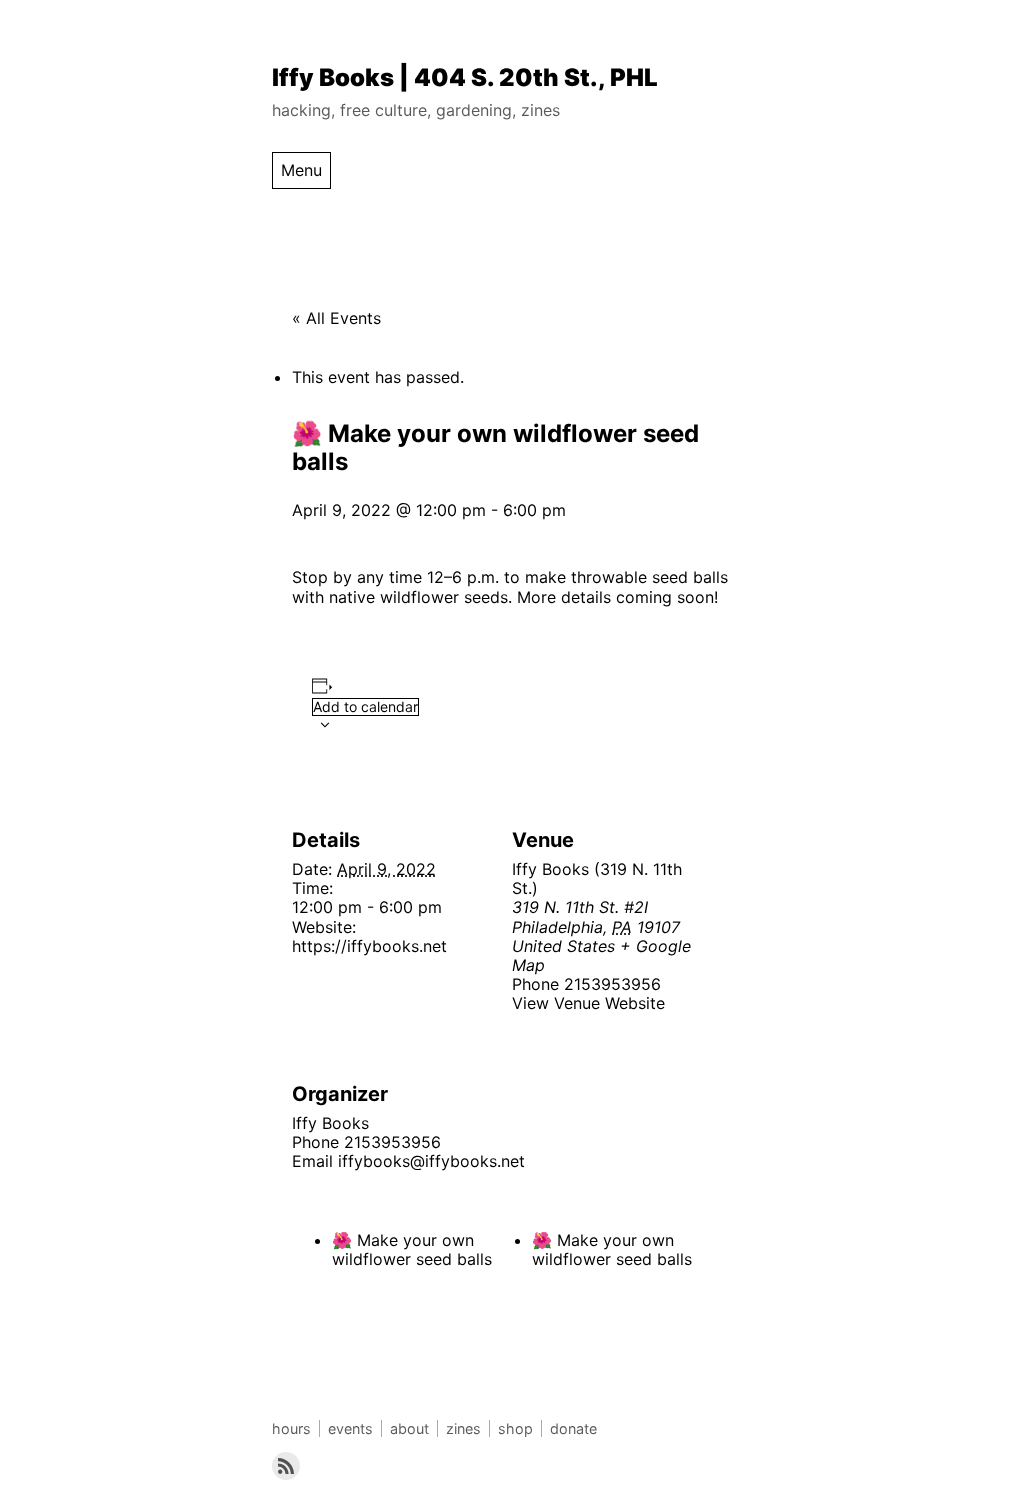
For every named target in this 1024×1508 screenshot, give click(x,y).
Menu (301, 170)
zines (463, 1428)
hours (291, 1428)
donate (573, 1428)
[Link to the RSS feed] (286, 1466)
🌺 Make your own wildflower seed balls (412, 1249)
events (350, 1428)
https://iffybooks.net (369, 946)
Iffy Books (330, 1123)
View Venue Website (588, 1003)
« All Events (336, 318)
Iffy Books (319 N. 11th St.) (597, 878)
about (409, 1428)
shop (515, 1428)
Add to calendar (365, 706)
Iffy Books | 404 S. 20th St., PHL (465, 77)
